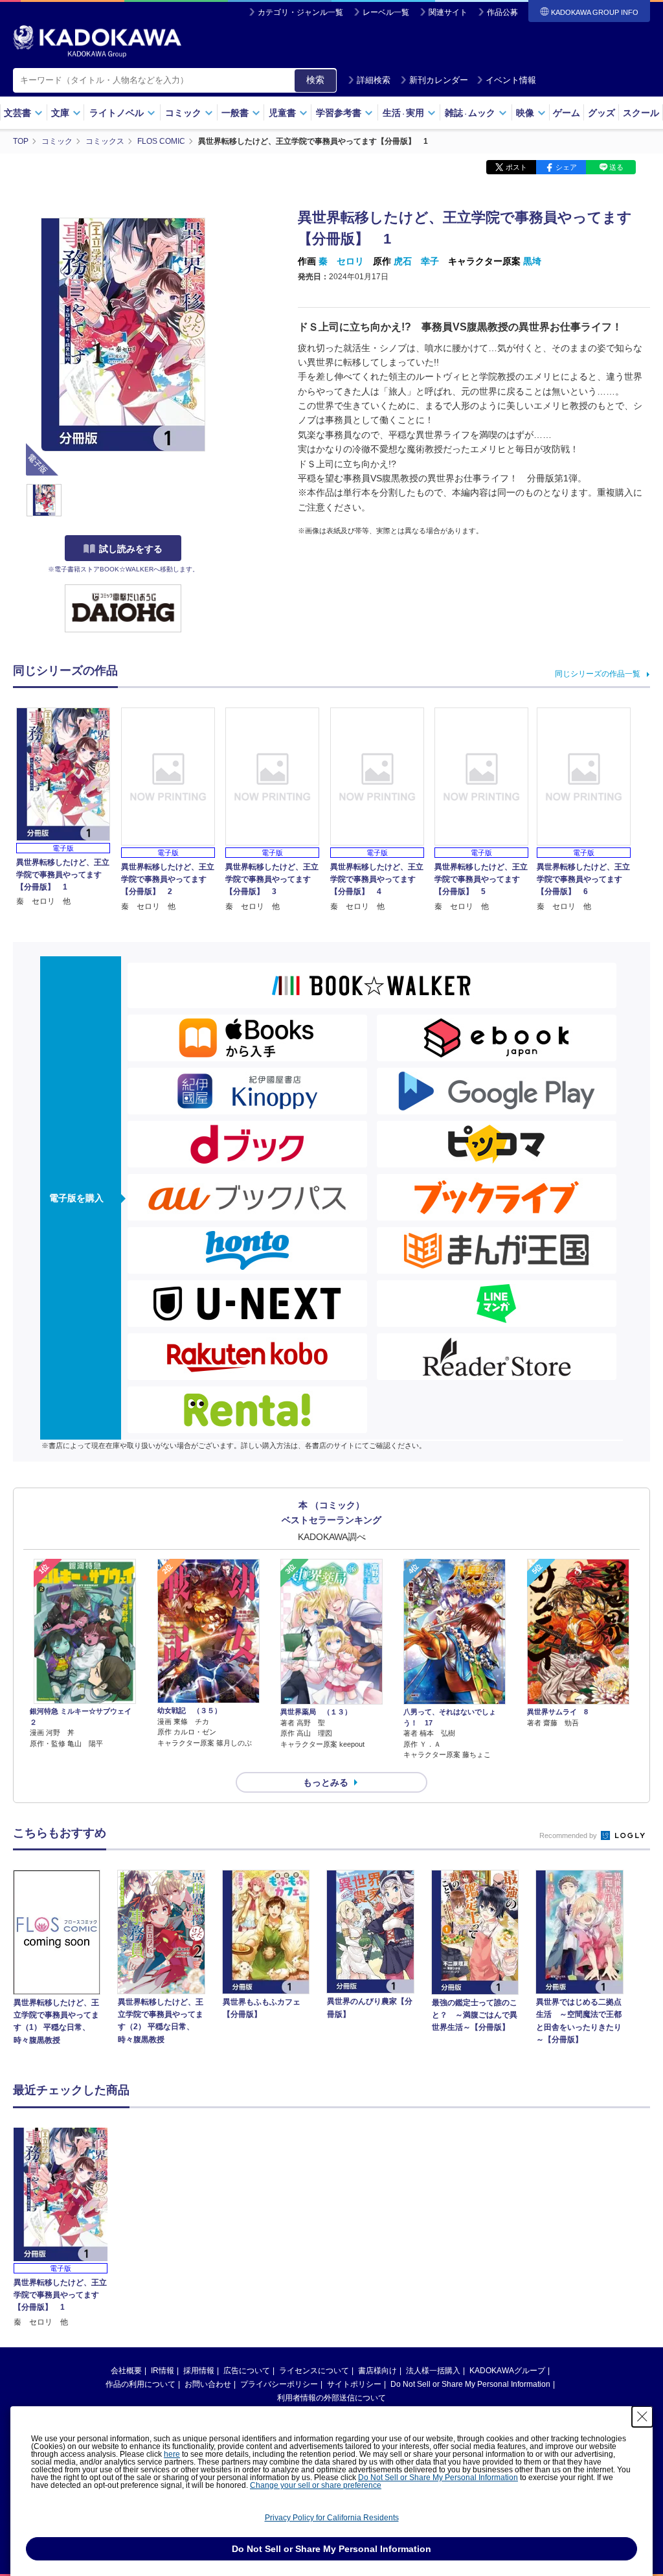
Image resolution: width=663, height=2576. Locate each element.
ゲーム (567, 113)
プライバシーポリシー (279, 2384)
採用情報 (199, 2371)
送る (616, 167)
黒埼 (532, 261)
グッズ (601, 113)
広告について (247, 2371)
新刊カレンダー (439, 80)
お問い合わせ (208, 2384)
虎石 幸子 (416, 261)
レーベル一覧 (386, 12)
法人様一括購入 (433, 2371)
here (172, 2454)
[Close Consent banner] (642, 2417)
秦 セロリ (341, 261)
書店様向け (377, 2371)
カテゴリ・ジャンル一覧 (300, 12)
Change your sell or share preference (316, 2485)
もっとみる (326, 1782)
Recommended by (569, 1835)
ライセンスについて (314, 2371)
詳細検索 (374, 80)
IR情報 (163, 2371)
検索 (315, 80)
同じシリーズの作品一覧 (598, 674)
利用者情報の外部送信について (331, 2398)
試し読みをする (131, 549)
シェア (566, 167)
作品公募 (502, 12)
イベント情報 (511, 80)
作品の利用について (140, 2384)
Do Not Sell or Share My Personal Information (470, 2384)
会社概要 (126, 2371)
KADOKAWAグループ (507, 2371)
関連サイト (448, 12)
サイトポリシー (354, 2384)
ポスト (516, 167)
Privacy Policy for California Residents (332, 2518)
